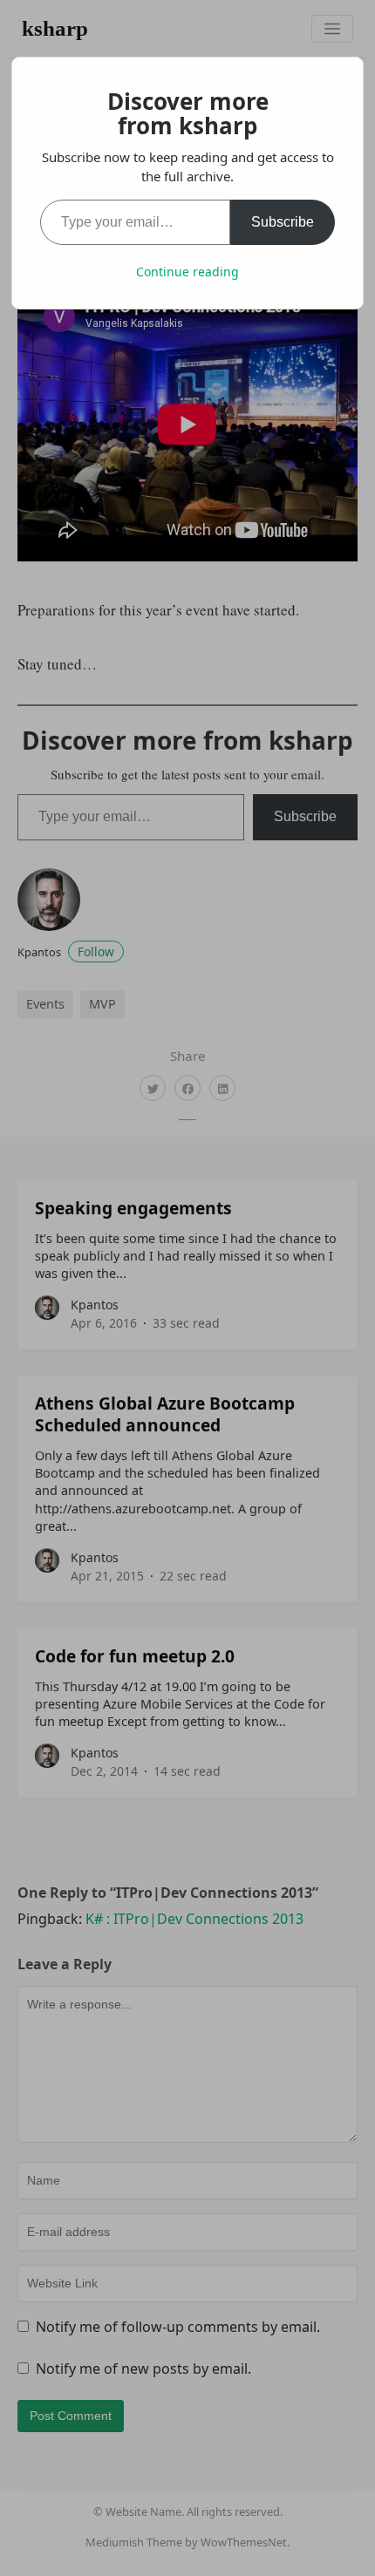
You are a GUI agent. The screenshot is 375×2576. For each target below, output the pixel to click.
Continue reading (187, 272)
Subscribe (283, 222)
